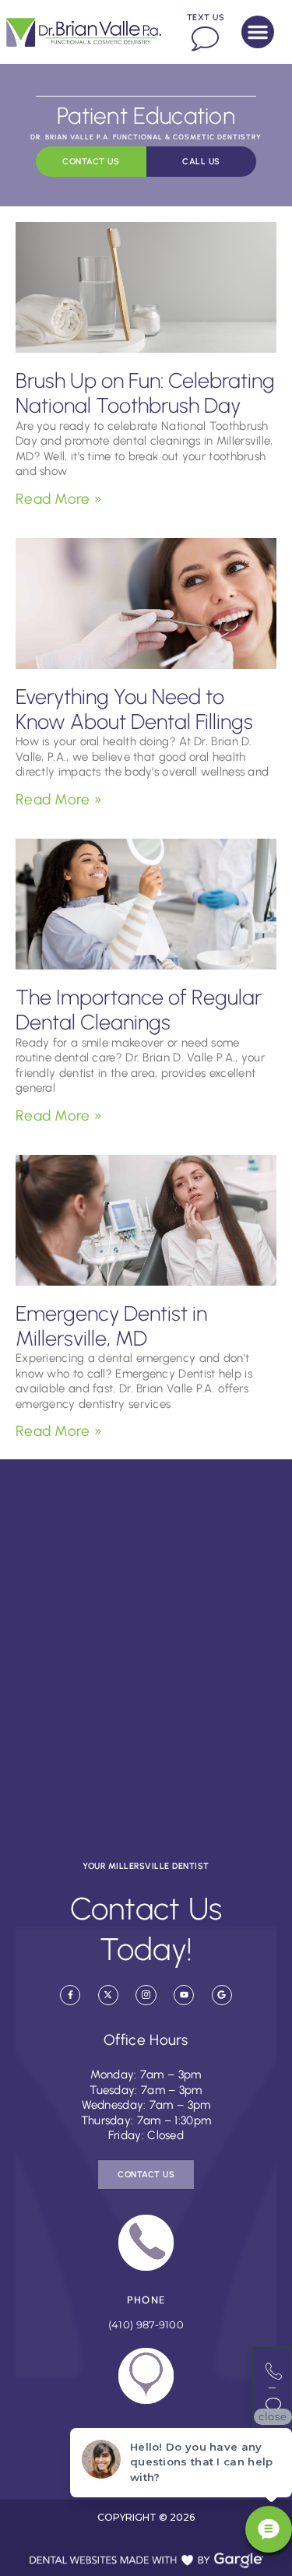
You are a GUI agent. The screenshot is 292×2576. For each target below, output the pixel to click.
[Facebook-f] (70, 1995)
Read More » (59, 499)
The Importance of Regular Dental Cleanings (139, 1010)
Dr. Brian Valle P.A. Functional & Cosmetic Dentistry (146, 137)
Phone (146, 2300)
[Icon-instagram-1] (146, 1995)
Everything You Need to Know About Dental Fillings (134, 709)
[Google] (222, 1995)
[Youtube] (184, 1995)
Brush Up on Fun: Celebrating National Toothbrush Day (145, 393)
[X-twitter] (108, 1995)
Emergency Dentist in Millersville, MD (111, 1326)
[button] (258, 32)
